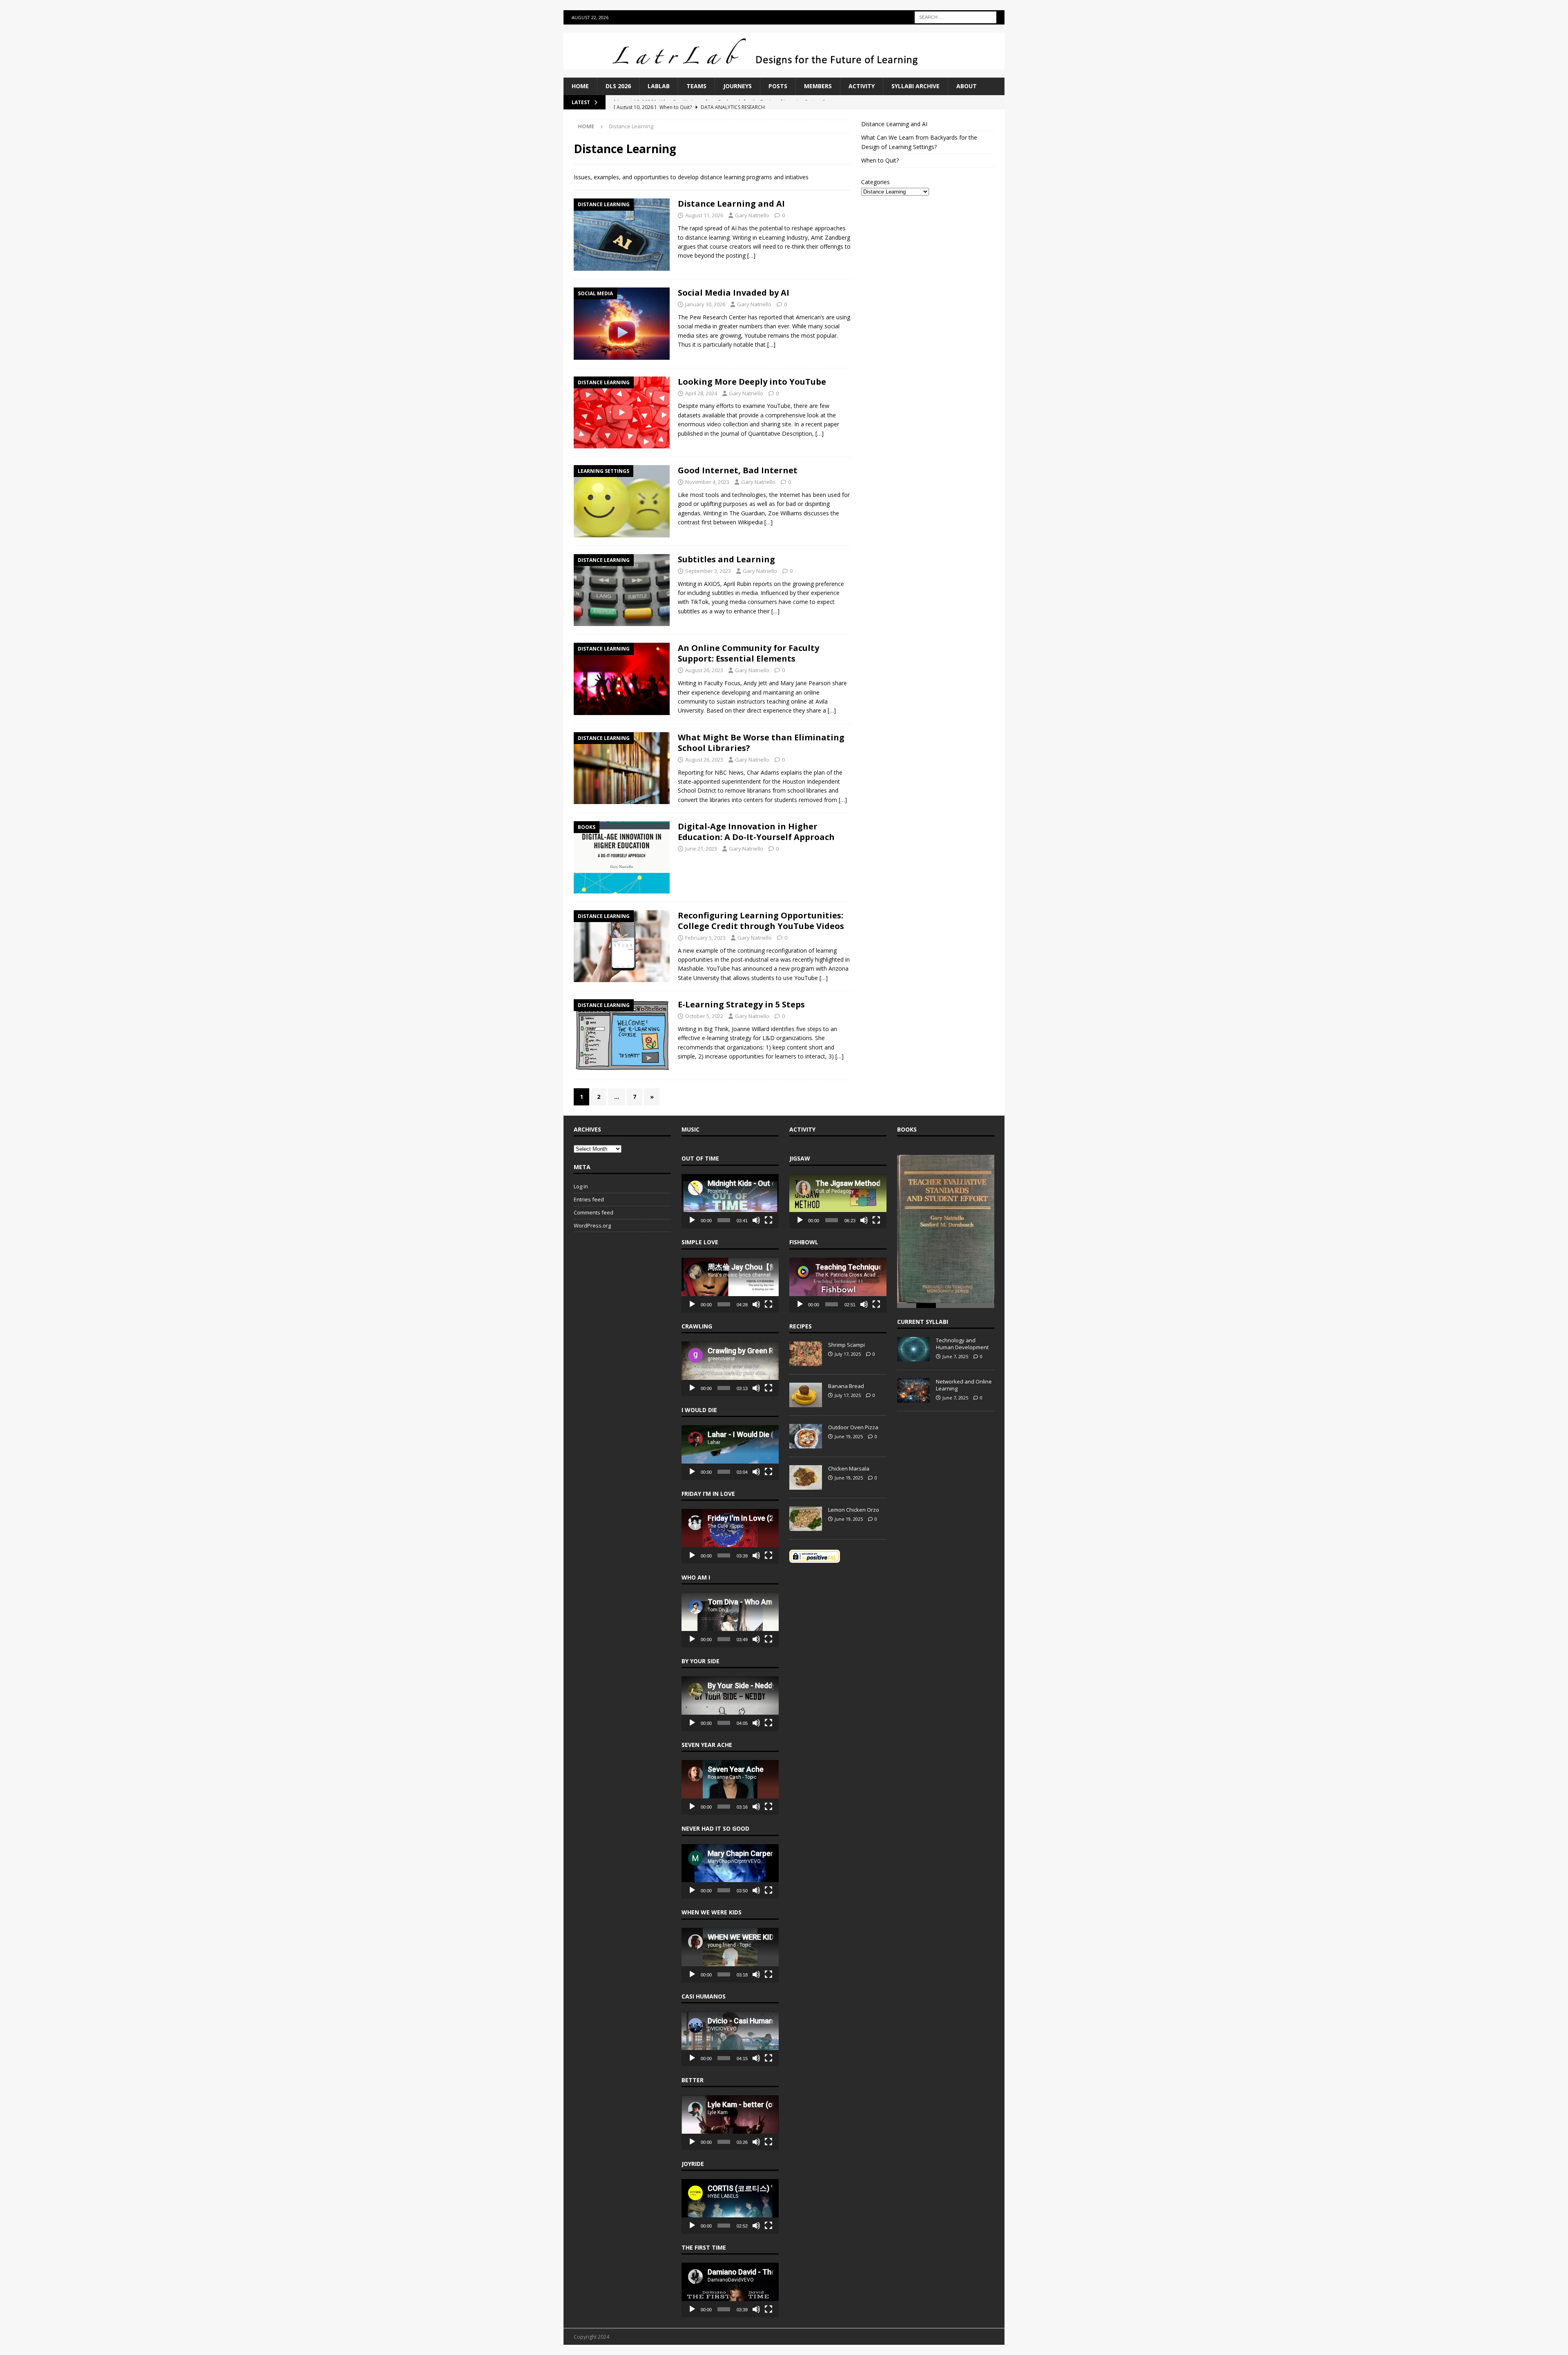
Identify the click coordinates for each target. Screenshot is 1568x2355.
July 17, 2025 (848, 1354)
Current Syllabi (923, 1321)
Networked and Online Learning (964, 1385)
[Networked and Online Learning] (913, 1390)
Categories (875, 182)
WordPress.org (592, 1225)
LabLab (659, 86)
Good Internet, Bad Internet (738, 470)
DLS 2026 (618, 86)
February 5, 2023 (705, 938)
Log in (581, 1186)
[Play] (692, 1220)
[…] (751, 255)
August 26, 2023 (704, 670)
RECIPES (801, 1326)
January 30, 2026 (705, 304)
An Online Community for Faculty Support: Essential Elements (748, 653)
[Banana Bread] (806, 1395)
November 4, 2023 (707, 482)
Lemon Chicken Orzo (854, 1510)
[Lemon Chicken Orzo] (806, 1519)
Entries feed (589, 1199)
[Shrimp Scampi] (806, 1354)
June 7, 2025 (955, 1356)
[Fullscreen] (768, 1220)
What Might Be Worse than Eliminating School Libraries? (761, 743)
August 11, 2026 (704, 215)
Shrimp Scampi (846, 1345)
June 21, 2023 (701, 849)
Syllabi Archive (915, 86)
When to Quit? (880, 160)
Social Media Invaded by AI (734, 293)
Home (580, 86)
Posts (778, 86)
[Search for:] (955, 17)
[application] (730, 1201)
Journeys (737, 86)
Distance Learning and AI (731, 204)
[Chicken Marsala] (806, 1477)
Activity (862, 86)
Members (818, 86)
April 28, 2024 (701, 393)
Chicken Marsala (849, 1468)
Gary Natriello (752, 215)
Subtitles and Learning (726, 559)
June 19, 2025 (849, 1436)
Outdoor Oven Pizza (853, 1427)
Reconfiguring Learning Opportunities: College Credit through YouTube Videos (761, 921)
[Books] (622, 857)
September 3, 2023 (708, 571)
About (967, 86)
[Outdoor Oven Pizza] (806, 1436)
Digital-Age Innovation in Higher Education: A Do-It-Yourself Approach (756, 832)
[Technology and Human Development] (913, 1349)
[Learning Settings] (622, 501)
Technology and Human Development (962, 1343)
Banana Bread (846, 1386)
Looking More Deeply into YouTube (752, 382)
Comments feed (594, 1212)
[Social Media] (622, 324)
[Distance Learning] (622, 235)
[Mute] (756, 1220)
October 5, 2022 (704, 1016)
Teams (696, 86)
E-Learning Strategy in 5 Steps (741, 1004)
